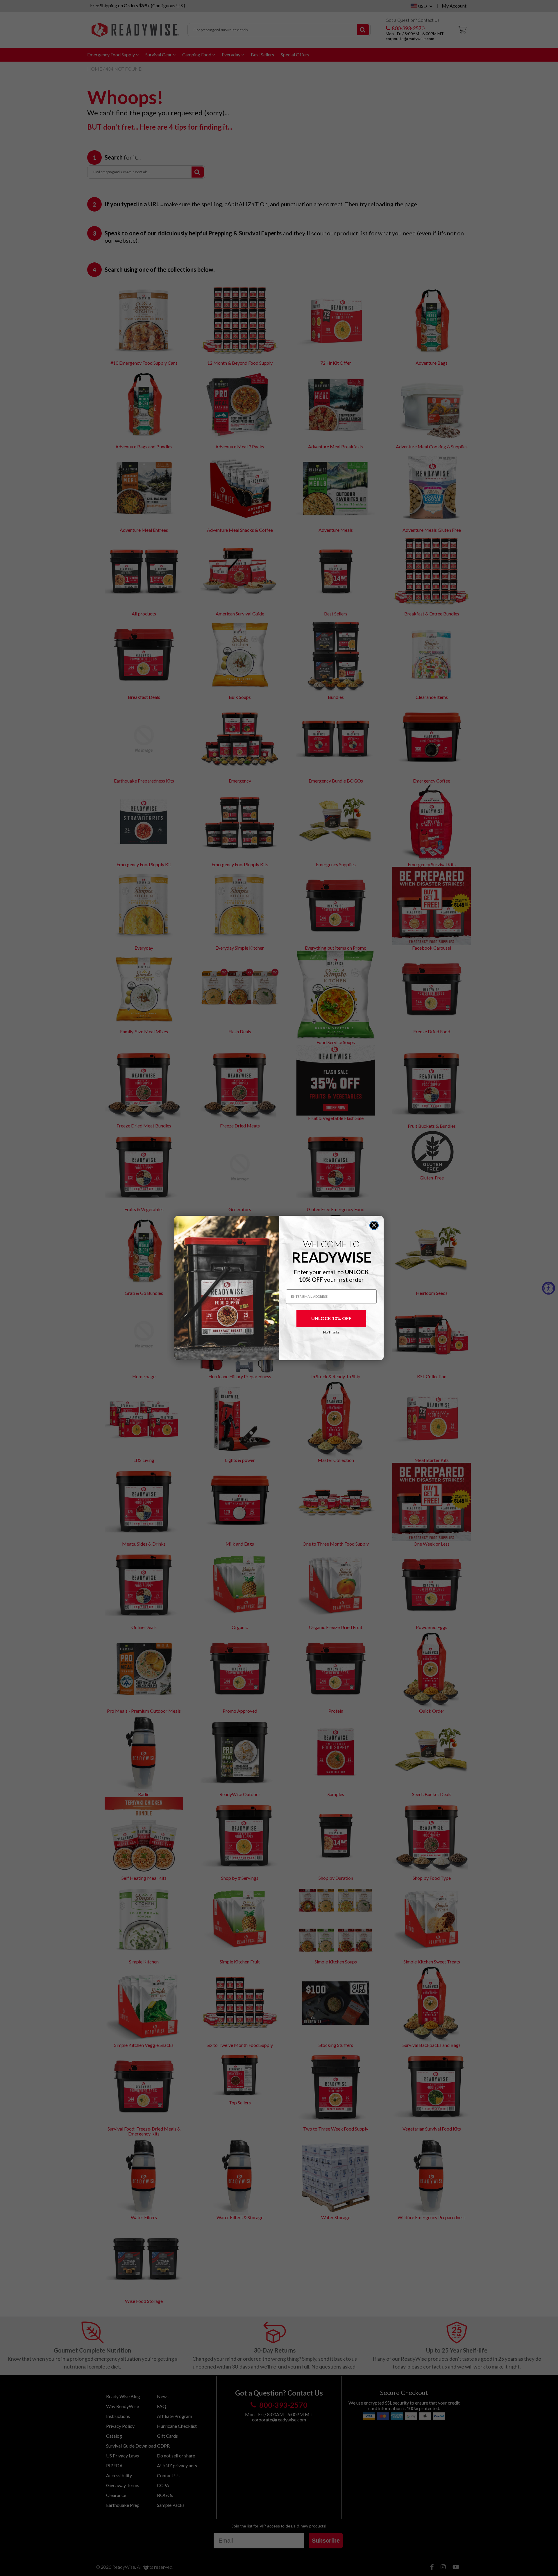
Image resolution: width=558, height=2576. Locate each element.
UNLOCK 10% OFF (331, 1318)
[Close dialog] (374, 1225)
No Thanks (331, 1332)
